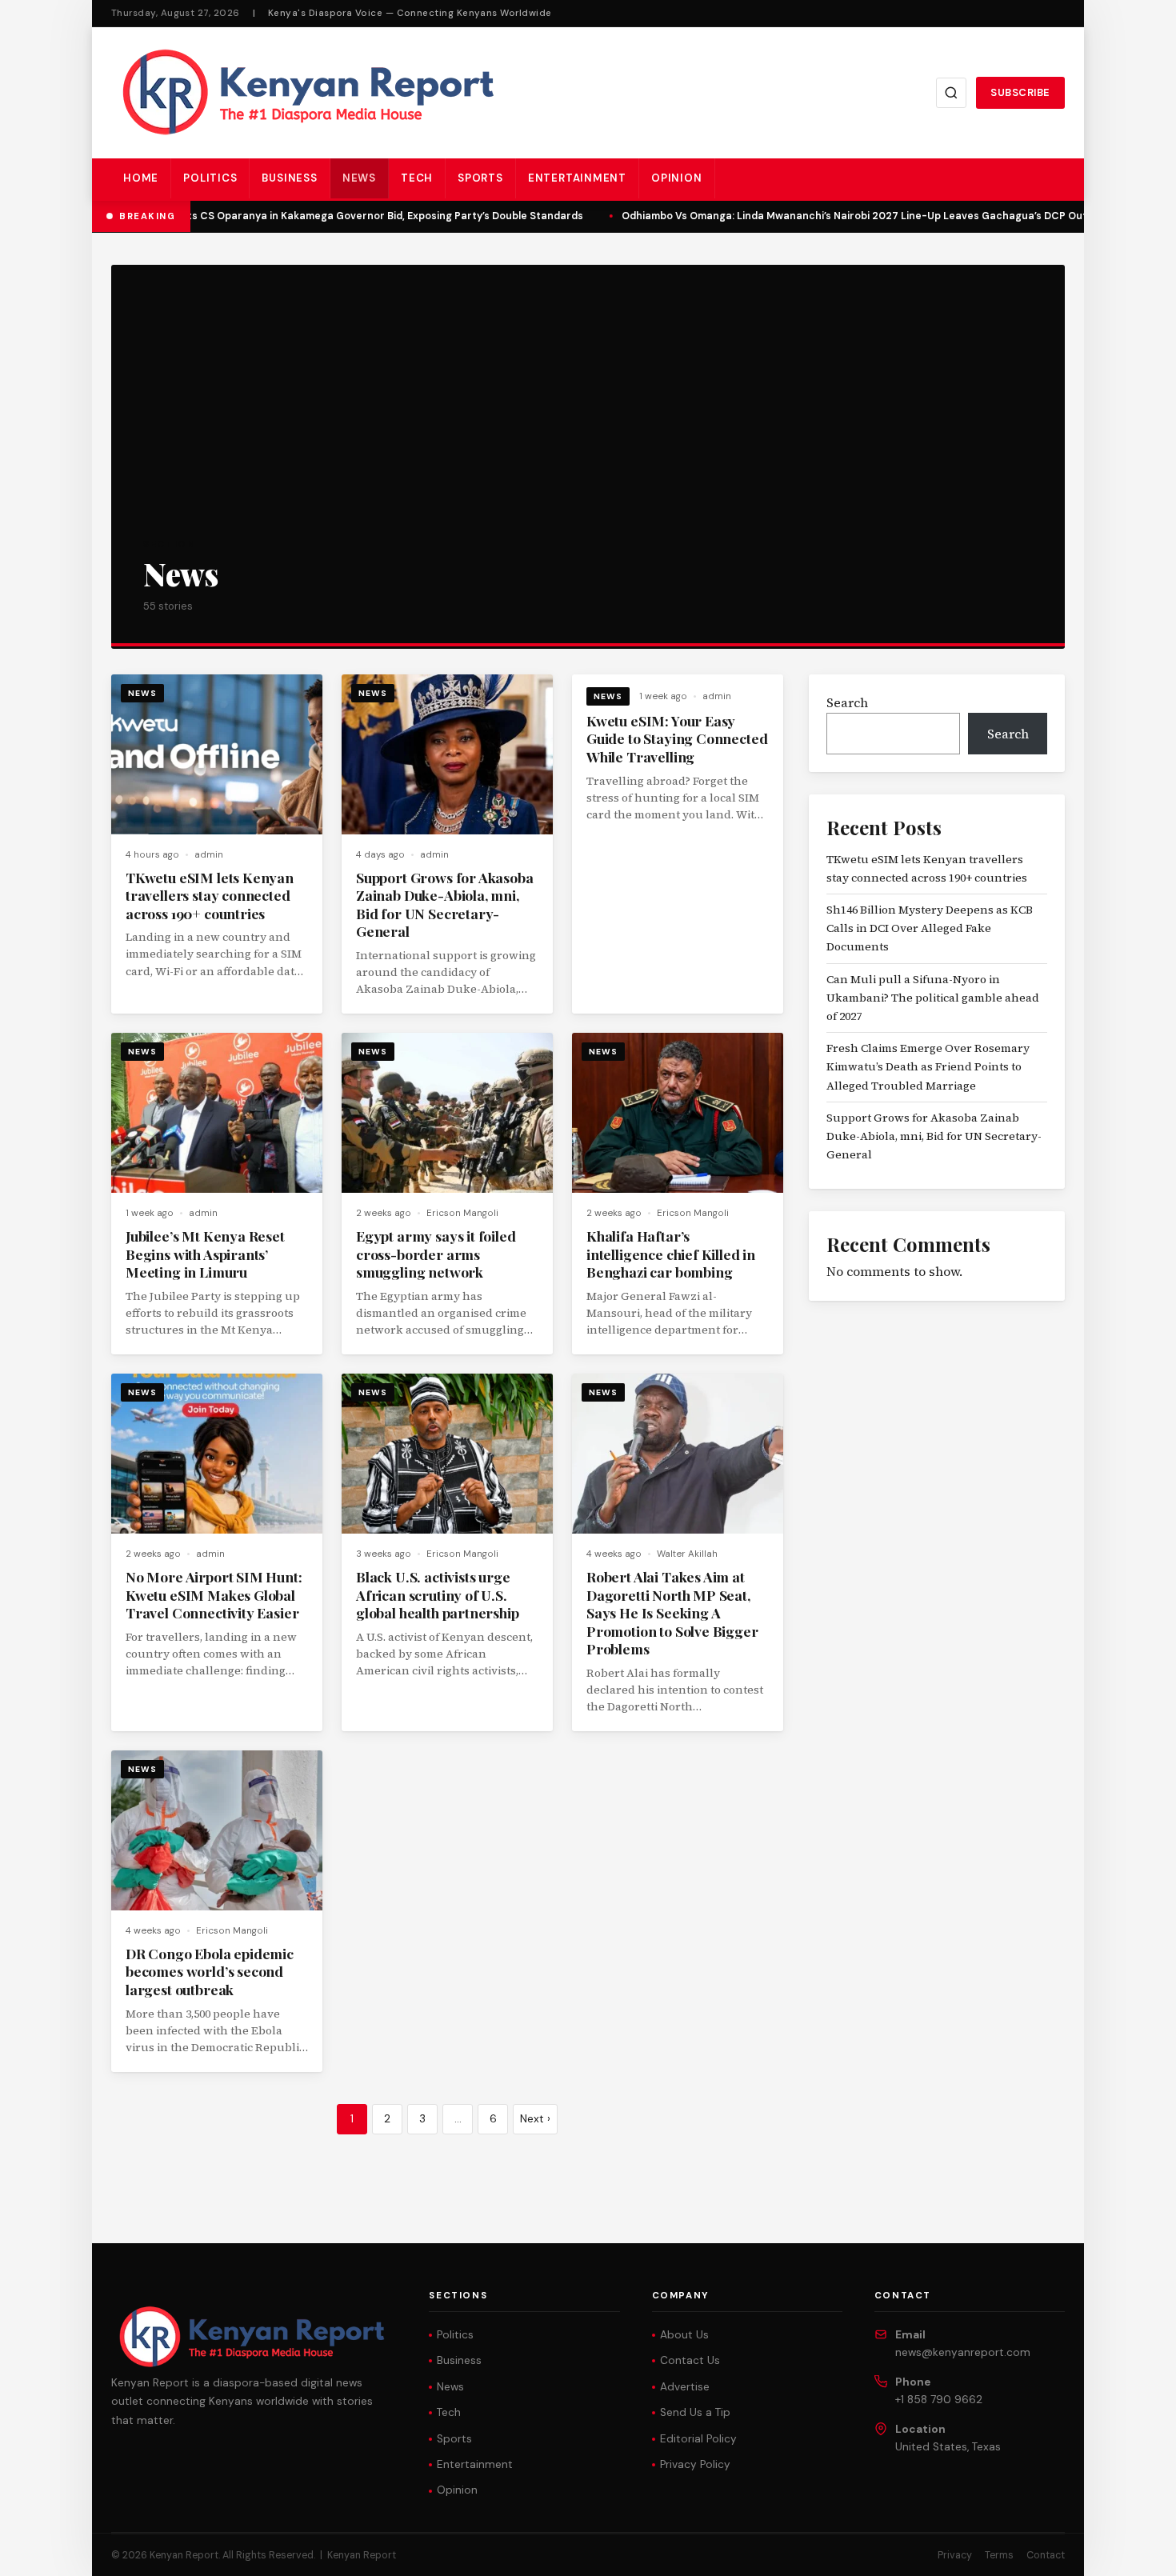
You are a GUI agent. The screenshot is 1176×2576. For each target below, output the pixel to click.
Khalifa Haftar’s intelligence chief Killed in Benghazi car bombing (671, 1254)
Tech (417, 178)
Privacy (955, 2555)
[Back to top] (1136, 2552)
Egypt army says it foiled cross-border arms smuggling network (436, 1254)
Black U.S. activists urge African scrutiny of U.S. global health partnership (438, 1594)
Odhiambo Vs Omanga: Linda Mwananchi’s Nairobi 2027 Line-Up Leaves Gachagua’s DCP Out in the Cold (872, 216)
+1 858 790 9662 (939, 2400)
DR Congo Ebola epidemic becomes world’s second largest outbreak (210, 1971)
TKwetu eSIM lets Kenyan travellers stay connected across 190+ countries (210, 895)
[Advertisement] (588, 417)
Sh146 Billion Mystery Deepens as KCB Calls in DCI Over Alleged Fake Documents (930, 928)
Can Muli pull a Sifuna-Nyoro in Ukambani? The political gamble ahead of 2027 (933, 998)
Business (289, 178)
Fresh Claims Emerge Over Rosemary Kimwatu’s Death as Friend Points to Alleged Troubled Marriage (928, 1066)
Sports (480, 178)
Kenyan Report (362, 2555)
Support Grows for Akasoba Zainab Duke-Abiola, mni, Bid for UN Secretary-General (445, 904)
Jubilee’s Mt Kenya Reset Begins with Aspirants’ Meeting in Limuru (205, 1254)
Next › (535, 2119)
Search (847, 702)
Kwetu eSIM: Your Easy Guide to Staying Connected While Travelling (677, 738)
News (359, 178)
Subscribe (1020, 92)
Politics (210, 178)
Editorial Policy (698, 2439)
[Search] (951, 93)
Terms (999, 2555)
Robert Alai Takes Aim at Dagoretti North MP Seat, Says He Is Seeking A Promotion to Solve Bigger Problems (672, 1612)
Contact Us (690, 2360)
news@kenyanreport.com (963, 2352)
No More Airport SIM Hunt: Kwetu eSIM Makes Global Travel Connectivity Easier (214, 1594)
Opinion (677, 178)
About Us (684, 2335)
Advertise (685, 2387)
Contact (1046, 2555)
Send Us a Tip (695, 2412)
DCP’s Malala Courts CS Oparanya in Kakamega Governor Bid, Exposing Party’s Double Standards (328, 216)
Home (141, 178)
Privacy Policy (695, 2464)
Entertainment (577, 178)
